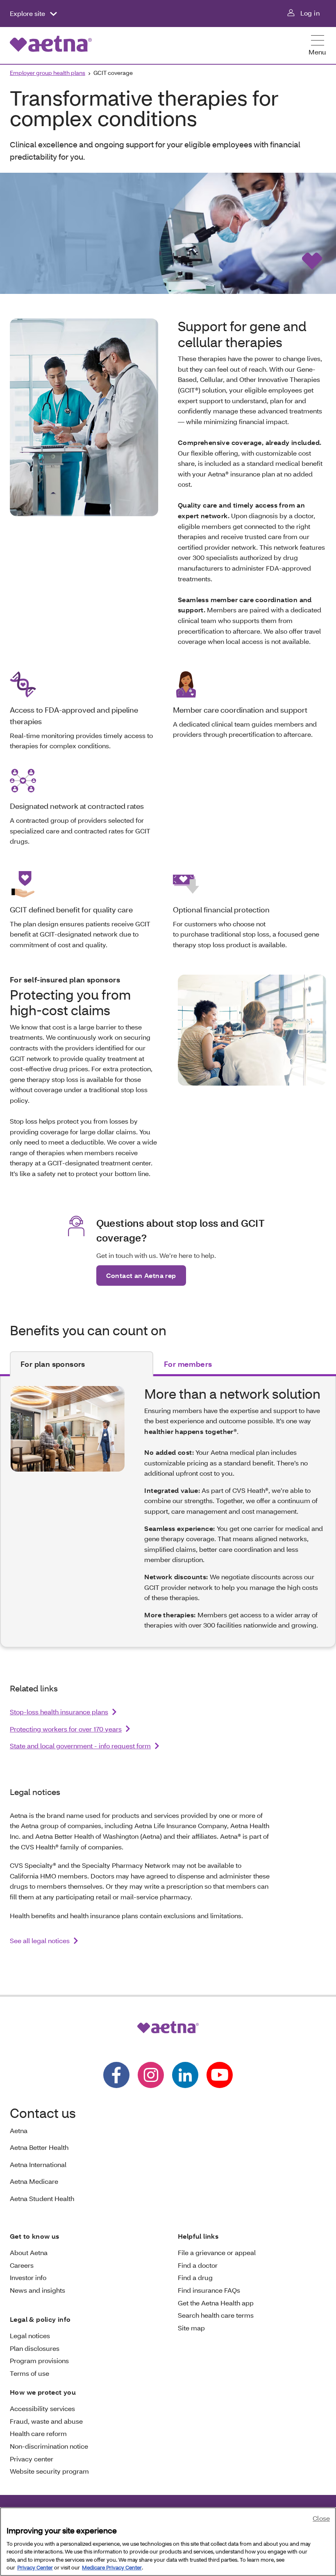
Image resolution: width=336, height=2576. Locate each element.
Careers (22, 2265)
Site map (191, 2328)
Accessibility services (42, 2408)
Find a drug (195, 2277)
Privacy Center (35, 2567)
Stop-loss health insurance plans (59, 1712)
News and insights (37, 2290)
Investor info (28, 2277)
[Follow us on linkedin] (185, 2075)
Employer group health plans (48, 73)
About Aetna (29, 2252)
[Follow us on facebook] (116, 2075)
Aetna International (38, 2164)
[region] (168, 2542)
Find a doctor (198, 2265)
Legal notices (30, 2336)
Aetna (19, 2130)
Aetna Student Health (42, 2198)
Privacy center (32, 2459)
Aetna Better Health (39, 2147)
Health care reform (38, 2433)
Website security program (49, 2471)
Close (321, 2518)
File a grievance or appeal (217, 2252)
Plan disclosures (35, 2348)
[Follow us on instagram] (151, 2075)
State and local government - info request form (80, 1746)
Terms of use (30, 2373)
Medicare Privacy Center (112, 2567)
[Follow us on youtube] (220, 2075)
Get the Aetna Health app (216, 2303)
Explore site (28, 13)
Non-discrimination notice (49, 2446)
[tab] (82, 1364)
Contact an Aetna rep (141, 1275)
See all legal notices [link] (40, 1940)
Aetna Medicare (34, 2181)
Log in (310, 13)
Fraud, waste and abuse (46, 2421)
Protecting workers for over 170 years (66, 1729)
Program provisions (39, 2360)
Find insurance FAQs (209, 2290)
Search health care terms (216, 2315)
